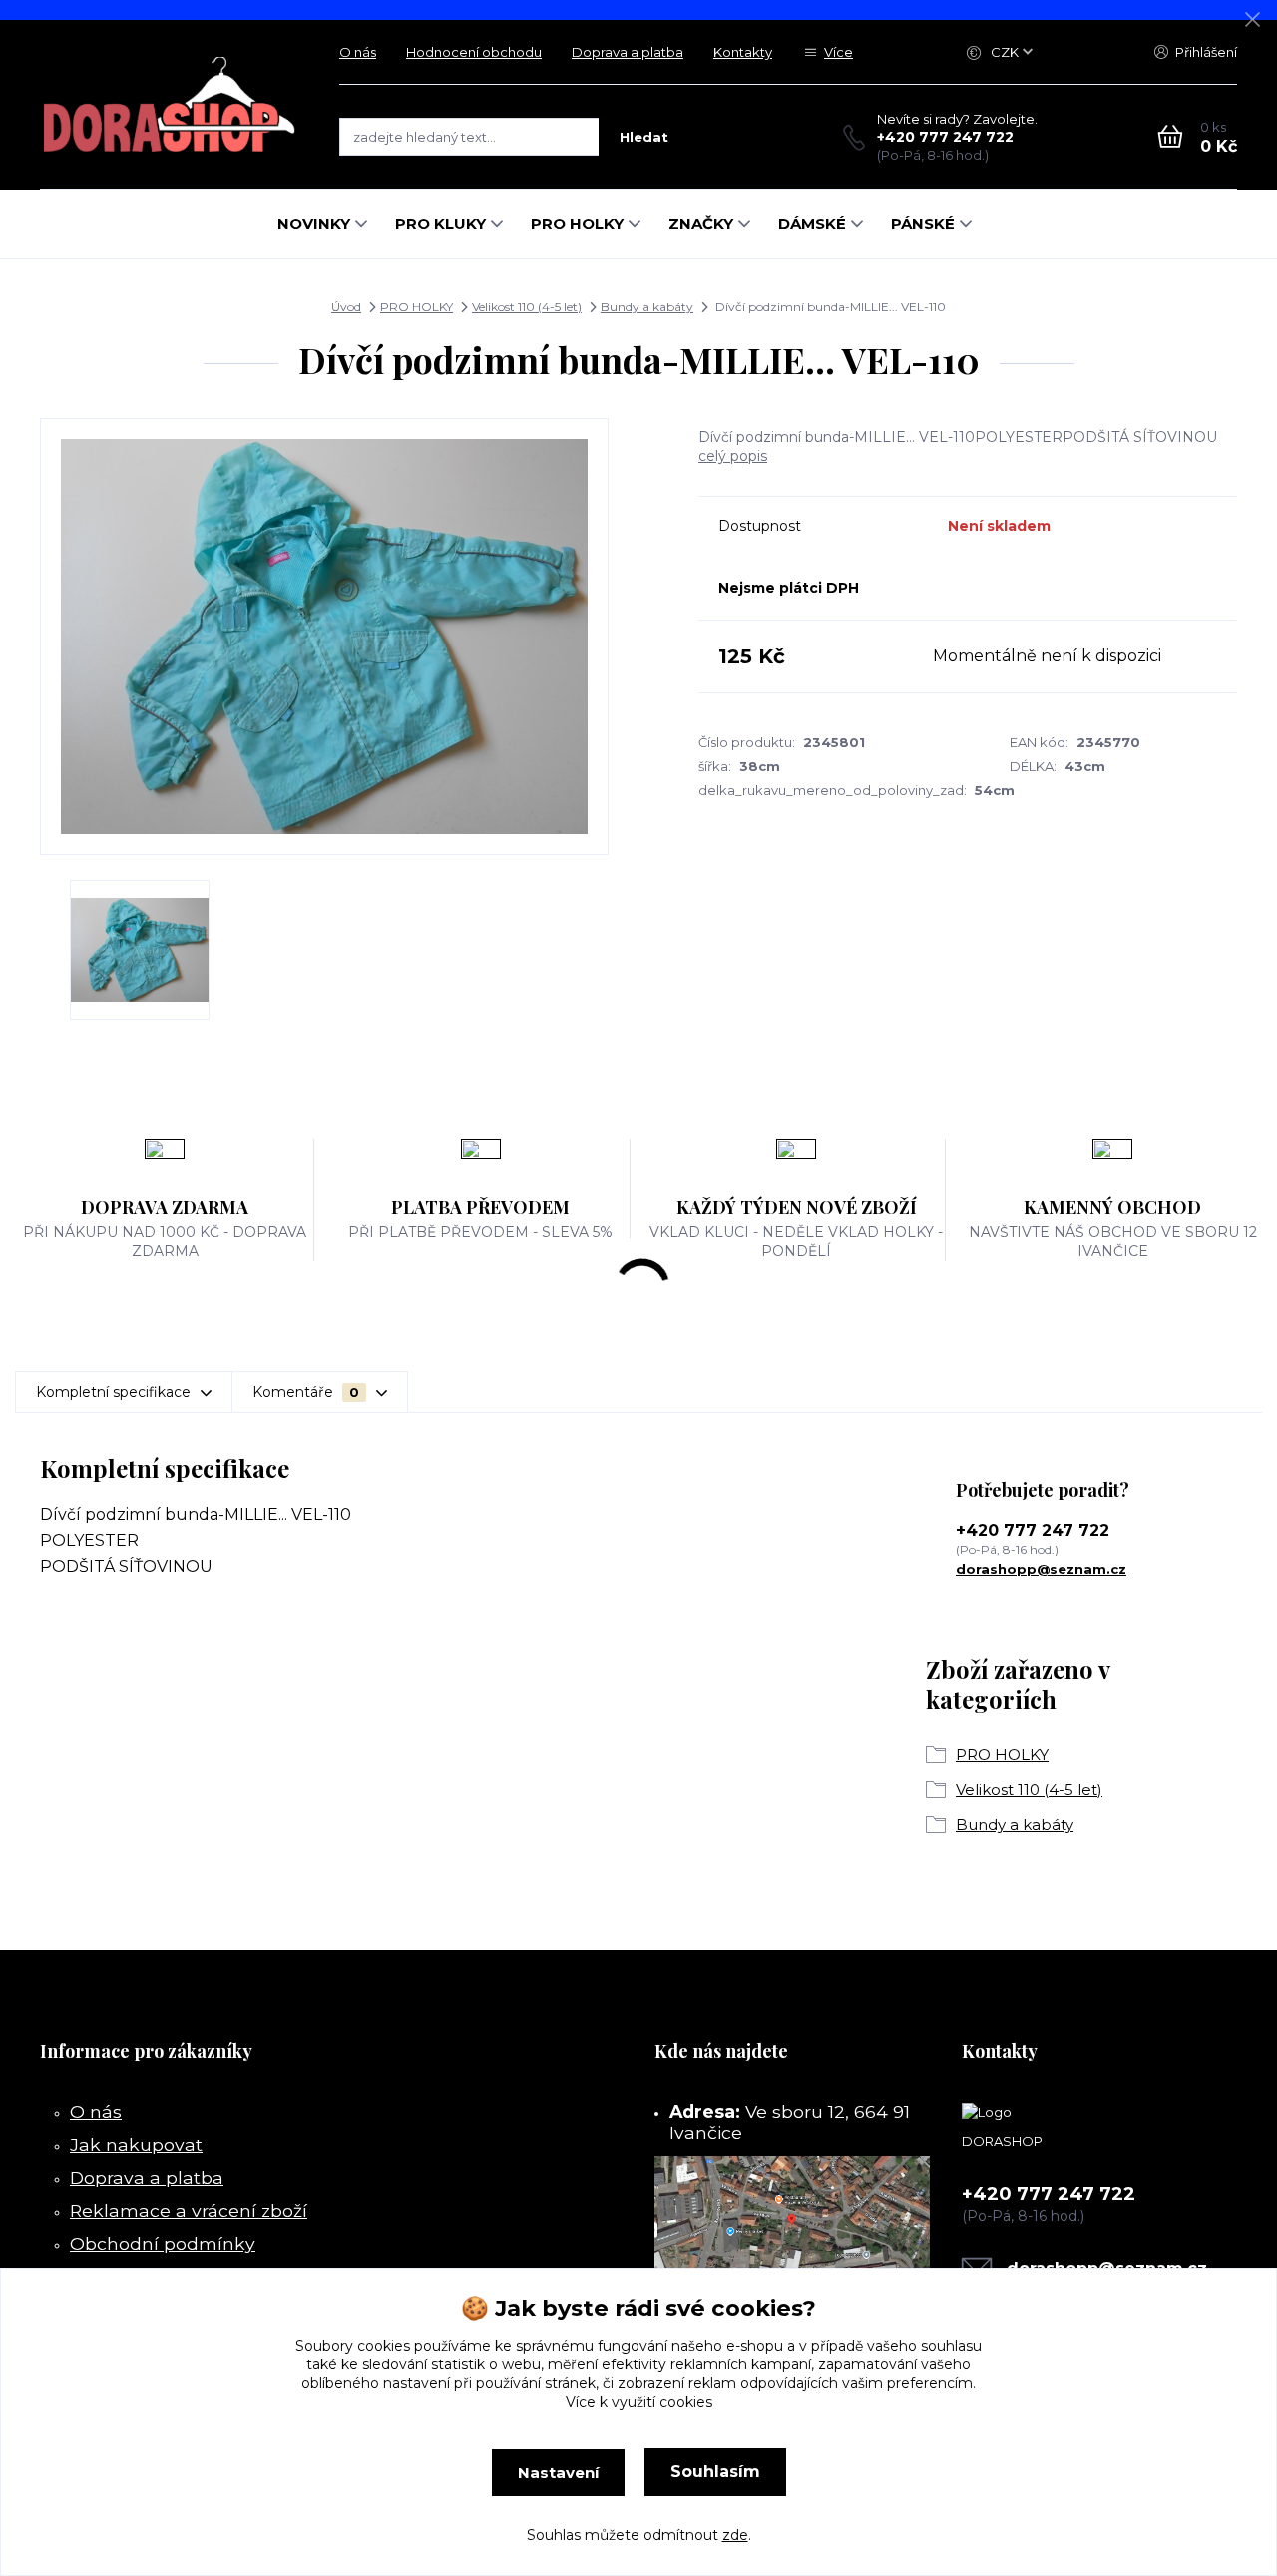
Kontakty (743, 52)
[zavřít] (1252, 20)
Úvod (346, 307)
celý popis (733, 456)
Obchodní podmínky (163, 2243)
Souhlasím (715, 2472)
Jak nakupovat (136, 2145)
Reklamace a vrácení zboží (189, 2210)
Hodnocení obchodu (474, 52)
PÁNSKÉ (923, 224)
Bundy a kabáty (647, 307)
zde (735, 2535)
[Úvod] (170, 104)
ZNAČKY (701, 224)
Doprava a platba (628, 52)
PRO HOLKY (577, 224)
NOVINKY (314, 224)
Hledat (644, 137)
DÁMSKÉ (812, 224)
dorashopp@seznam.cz (1041, 1569)
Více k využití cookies (639, 2402)
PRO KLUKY (440, 224)
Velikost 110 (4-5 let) (527, 307)
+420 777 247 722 (945, 137)
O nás (358, 52)
